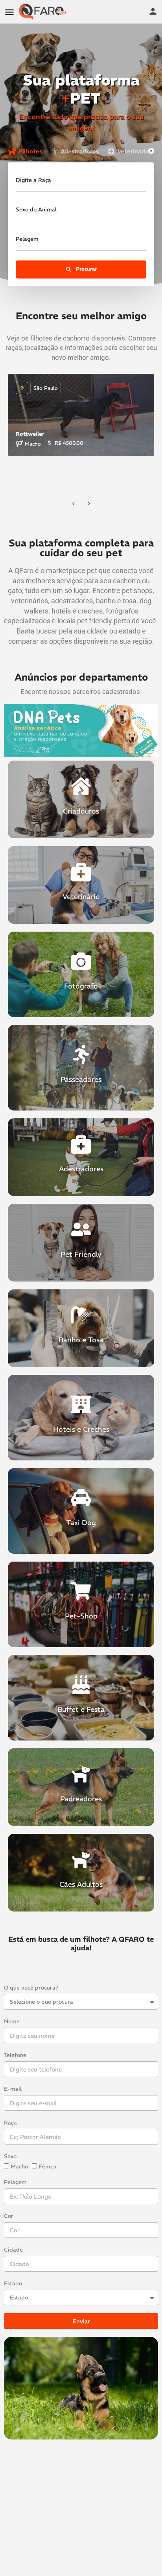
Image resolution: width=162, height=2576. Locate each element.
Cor (9, 2216)
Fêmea (48, 2166)
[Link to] (81, 799)
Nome (12, 2021)
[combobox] (81, 212)
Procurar (86, 269)
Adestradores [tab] (80, 151)
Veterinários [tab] (134, 151)
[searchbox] (80, 211)
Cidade (13, 2250)
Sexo (10, 2156)
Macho (19, 2166)
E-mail (13, 2089)
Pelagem (15, 2182)
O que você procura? (31, 1988)
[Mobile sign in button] (153, 11)
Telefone (15, 2055)
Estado (13, 2283)
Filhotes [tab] (30, 151)
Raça (10, 2123)
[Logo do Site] (44, 12)
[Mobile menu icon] (9, 12)
